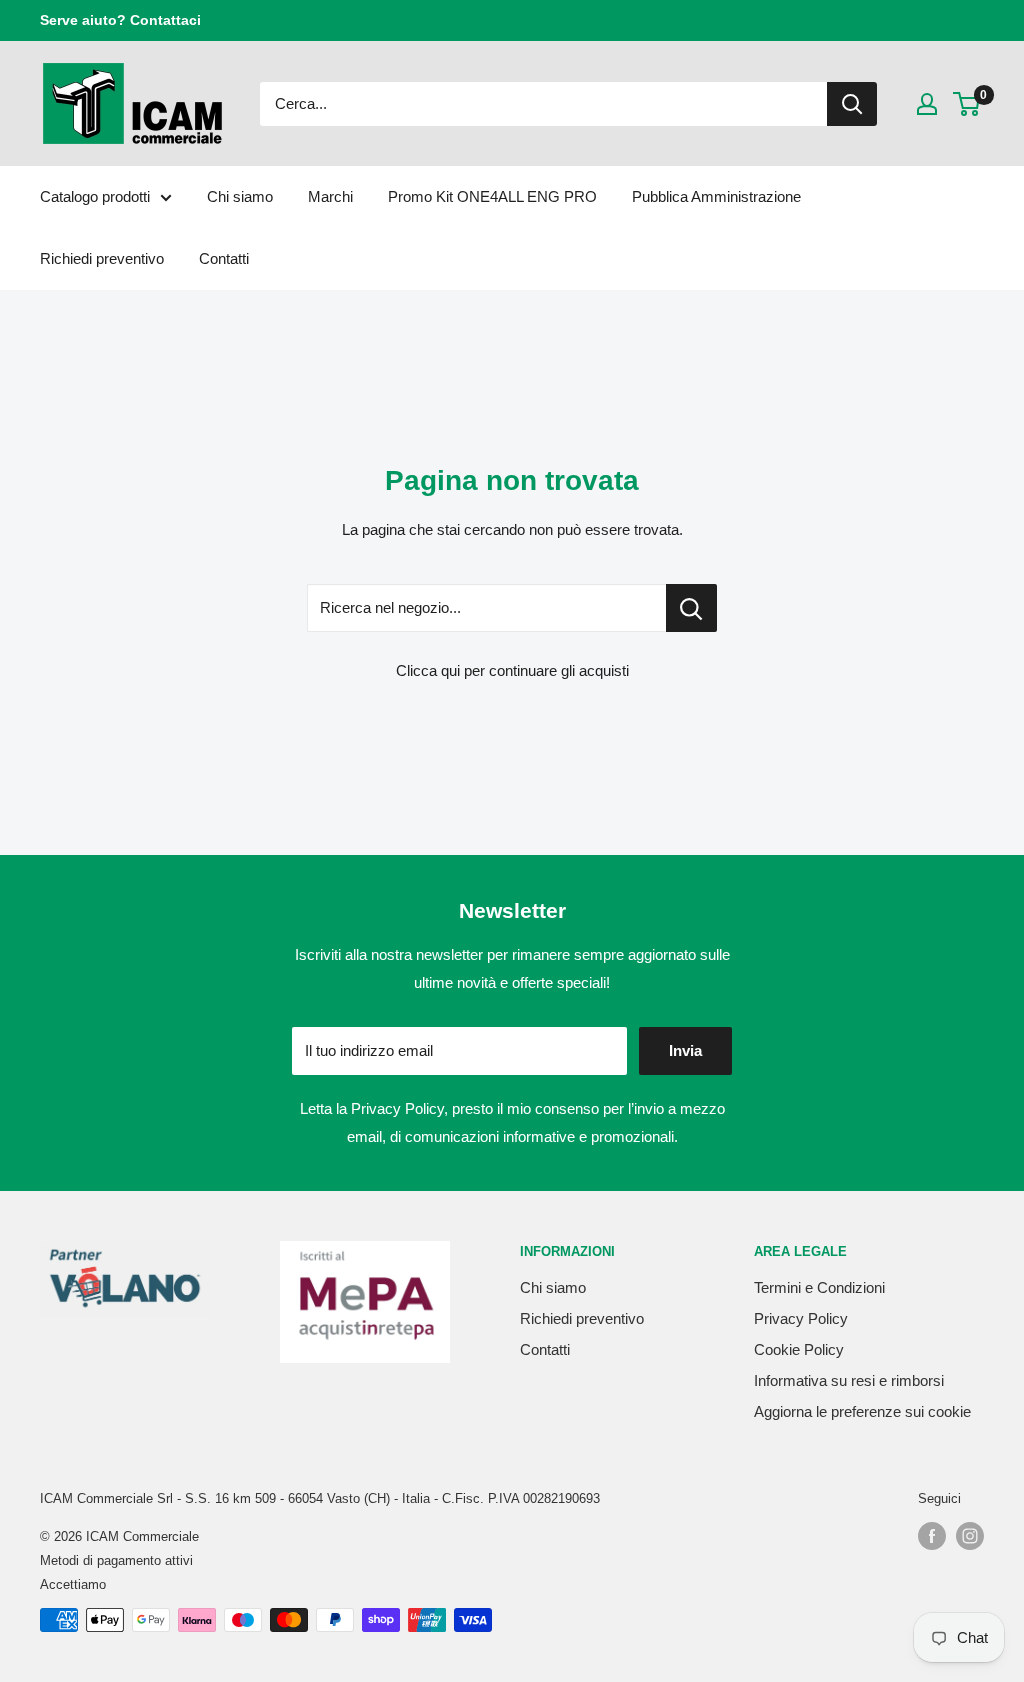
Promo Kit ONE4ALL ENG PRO (492, 196)
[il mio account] (927, 104)
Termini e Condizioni (819, 1287)
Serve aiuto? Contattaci (120, 20)
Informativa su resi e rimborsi (849, 1380)
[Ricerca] (852, 104)
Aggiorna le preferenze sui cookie (862, 1411)
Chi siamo (240, 196)
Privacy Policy (397, 1108)
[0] (967, 104)
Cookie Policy (799, 1349)
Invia (685, 1050)
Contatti (224, 258)
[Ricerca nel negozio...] (691, 608)
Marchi (330, 196)
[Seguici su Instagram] (970, 1536)
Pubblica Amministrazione (716, 196)
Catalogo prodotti (95, 196)
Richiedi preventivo (102, 258)
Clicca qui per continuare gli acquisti (512, 670)
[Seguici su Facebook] (932, 1536)
